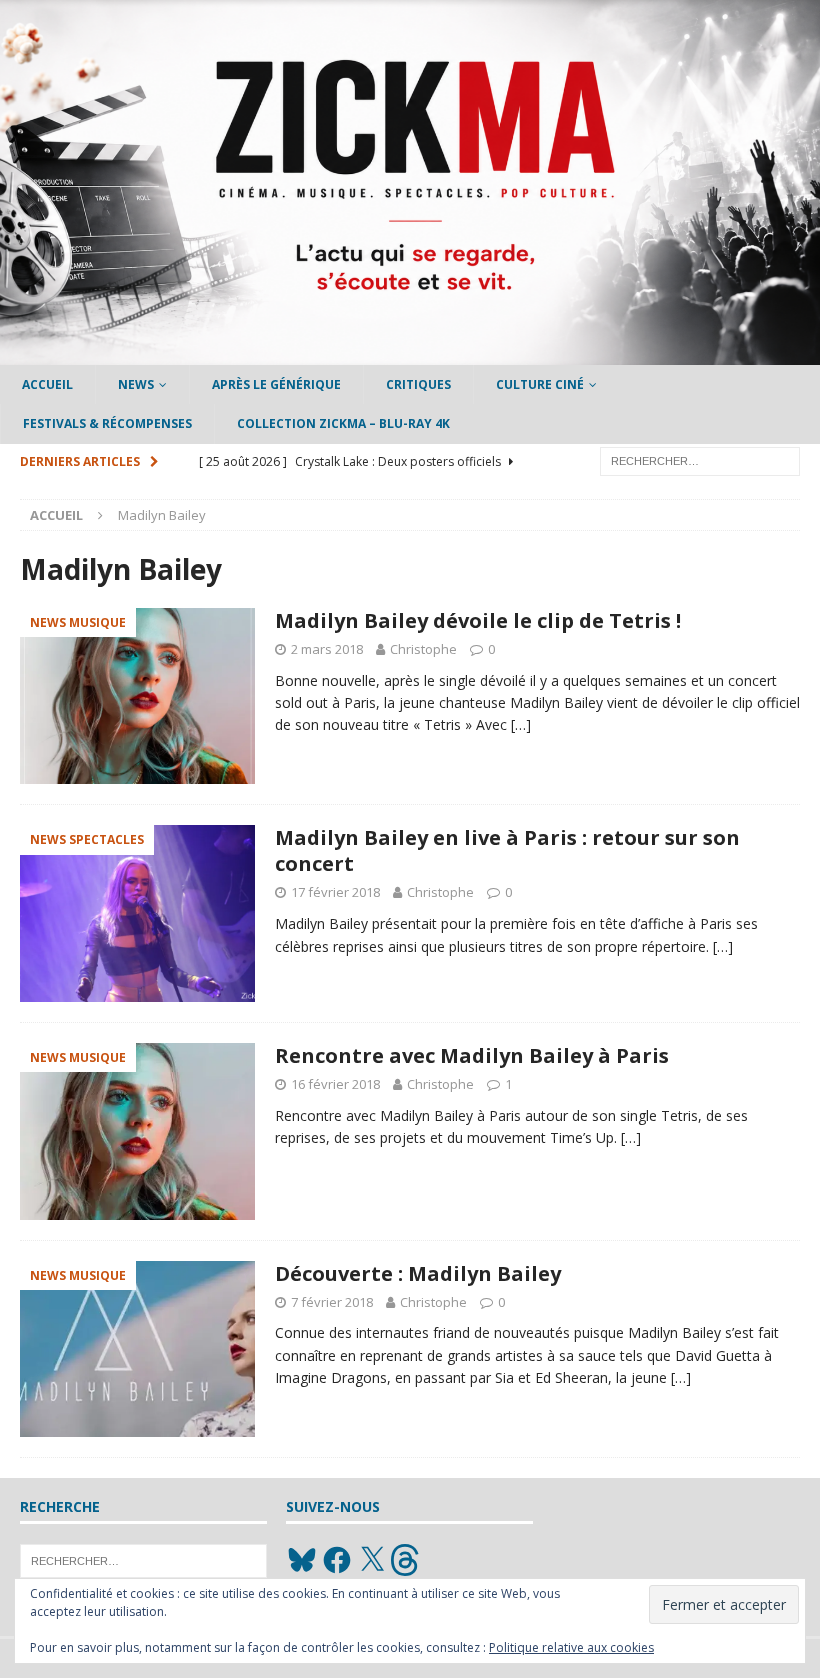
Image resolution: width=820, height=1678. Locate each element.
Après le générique (276, 384)
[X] (372, 1560)
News (136, 384)
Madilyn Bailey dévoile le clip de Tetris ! (478, 620)
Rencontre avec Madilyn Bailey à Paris (472, 1055)
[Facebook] (337, 1560)
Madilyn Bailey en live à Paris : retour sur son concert (507, 850)
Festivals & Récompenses (107, 423)
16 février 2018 (335, 1084)
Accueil (47, 384)
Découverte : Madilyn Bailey (418, 1273)
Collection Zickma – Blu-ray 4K (343, 423)
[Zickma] (410, 353)
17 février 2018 (335, 892)
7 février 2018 (332, 1302)
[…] (521, 724)
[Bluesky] (302, 1560)
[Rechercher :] (700, 459)
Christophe (423, 649)
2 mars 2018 (327, 649)
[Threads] (407, 1560)
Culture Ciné (540, 384)
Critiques (418, 384)
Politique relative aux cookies (571, 1647)
